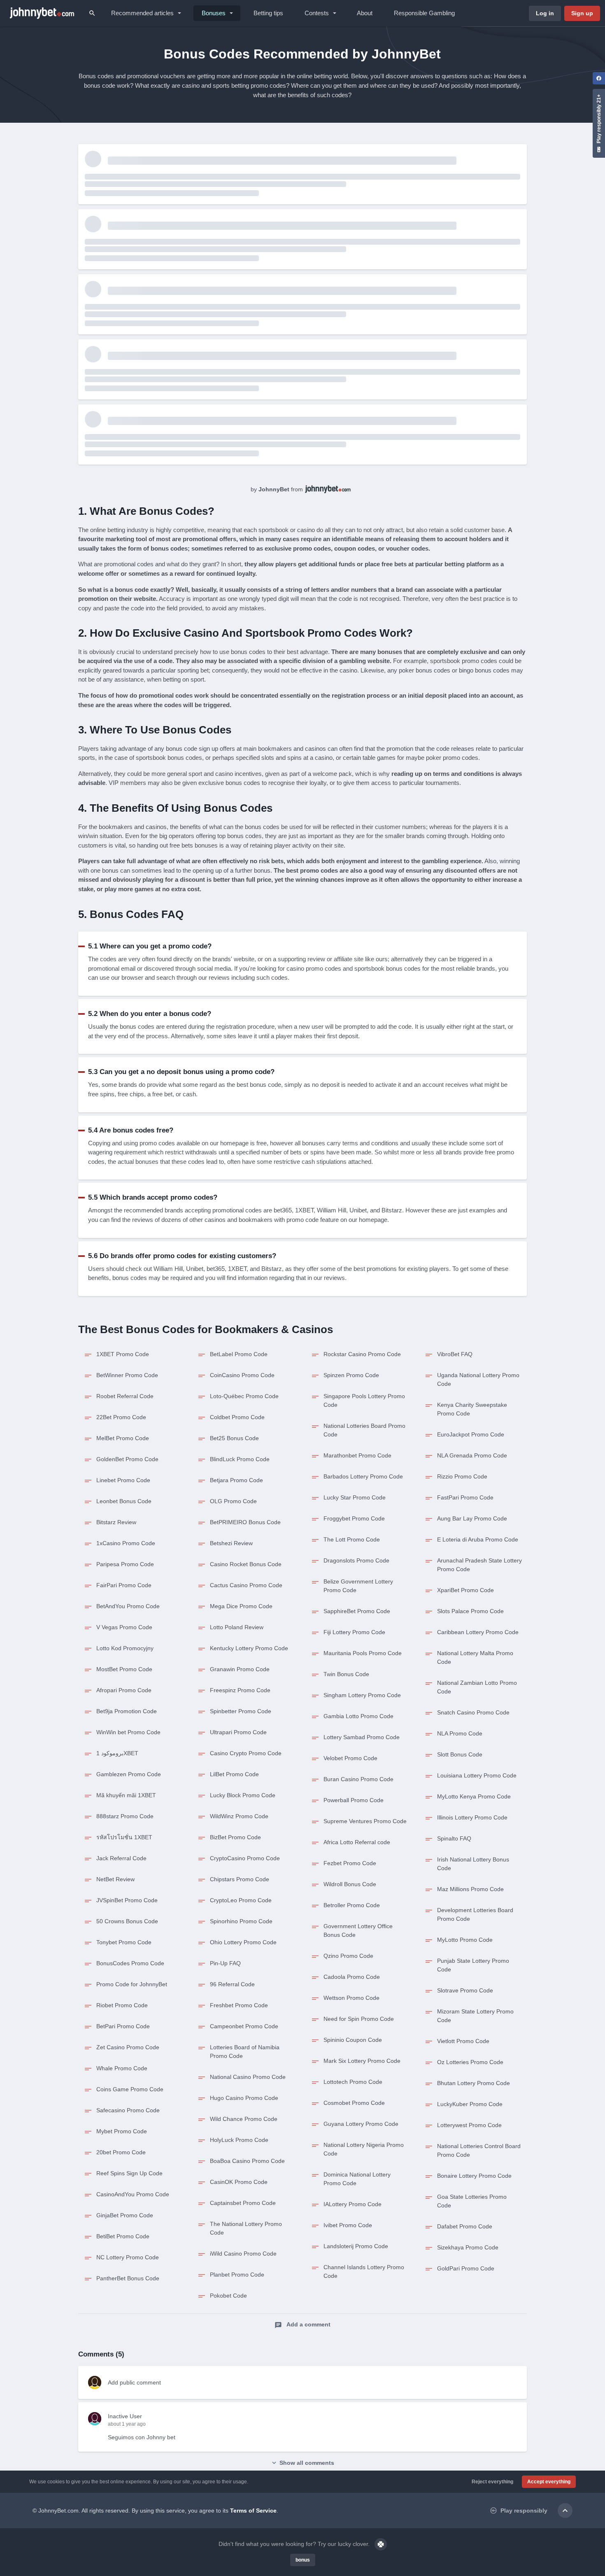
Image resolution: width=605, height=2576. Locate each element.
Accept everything (549, 2482)
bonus (303, 2560)
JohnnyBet (274, 489)
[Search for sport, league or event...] (92, 13)
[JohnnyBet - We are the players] (42, 13)
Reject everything (492, 2482)
